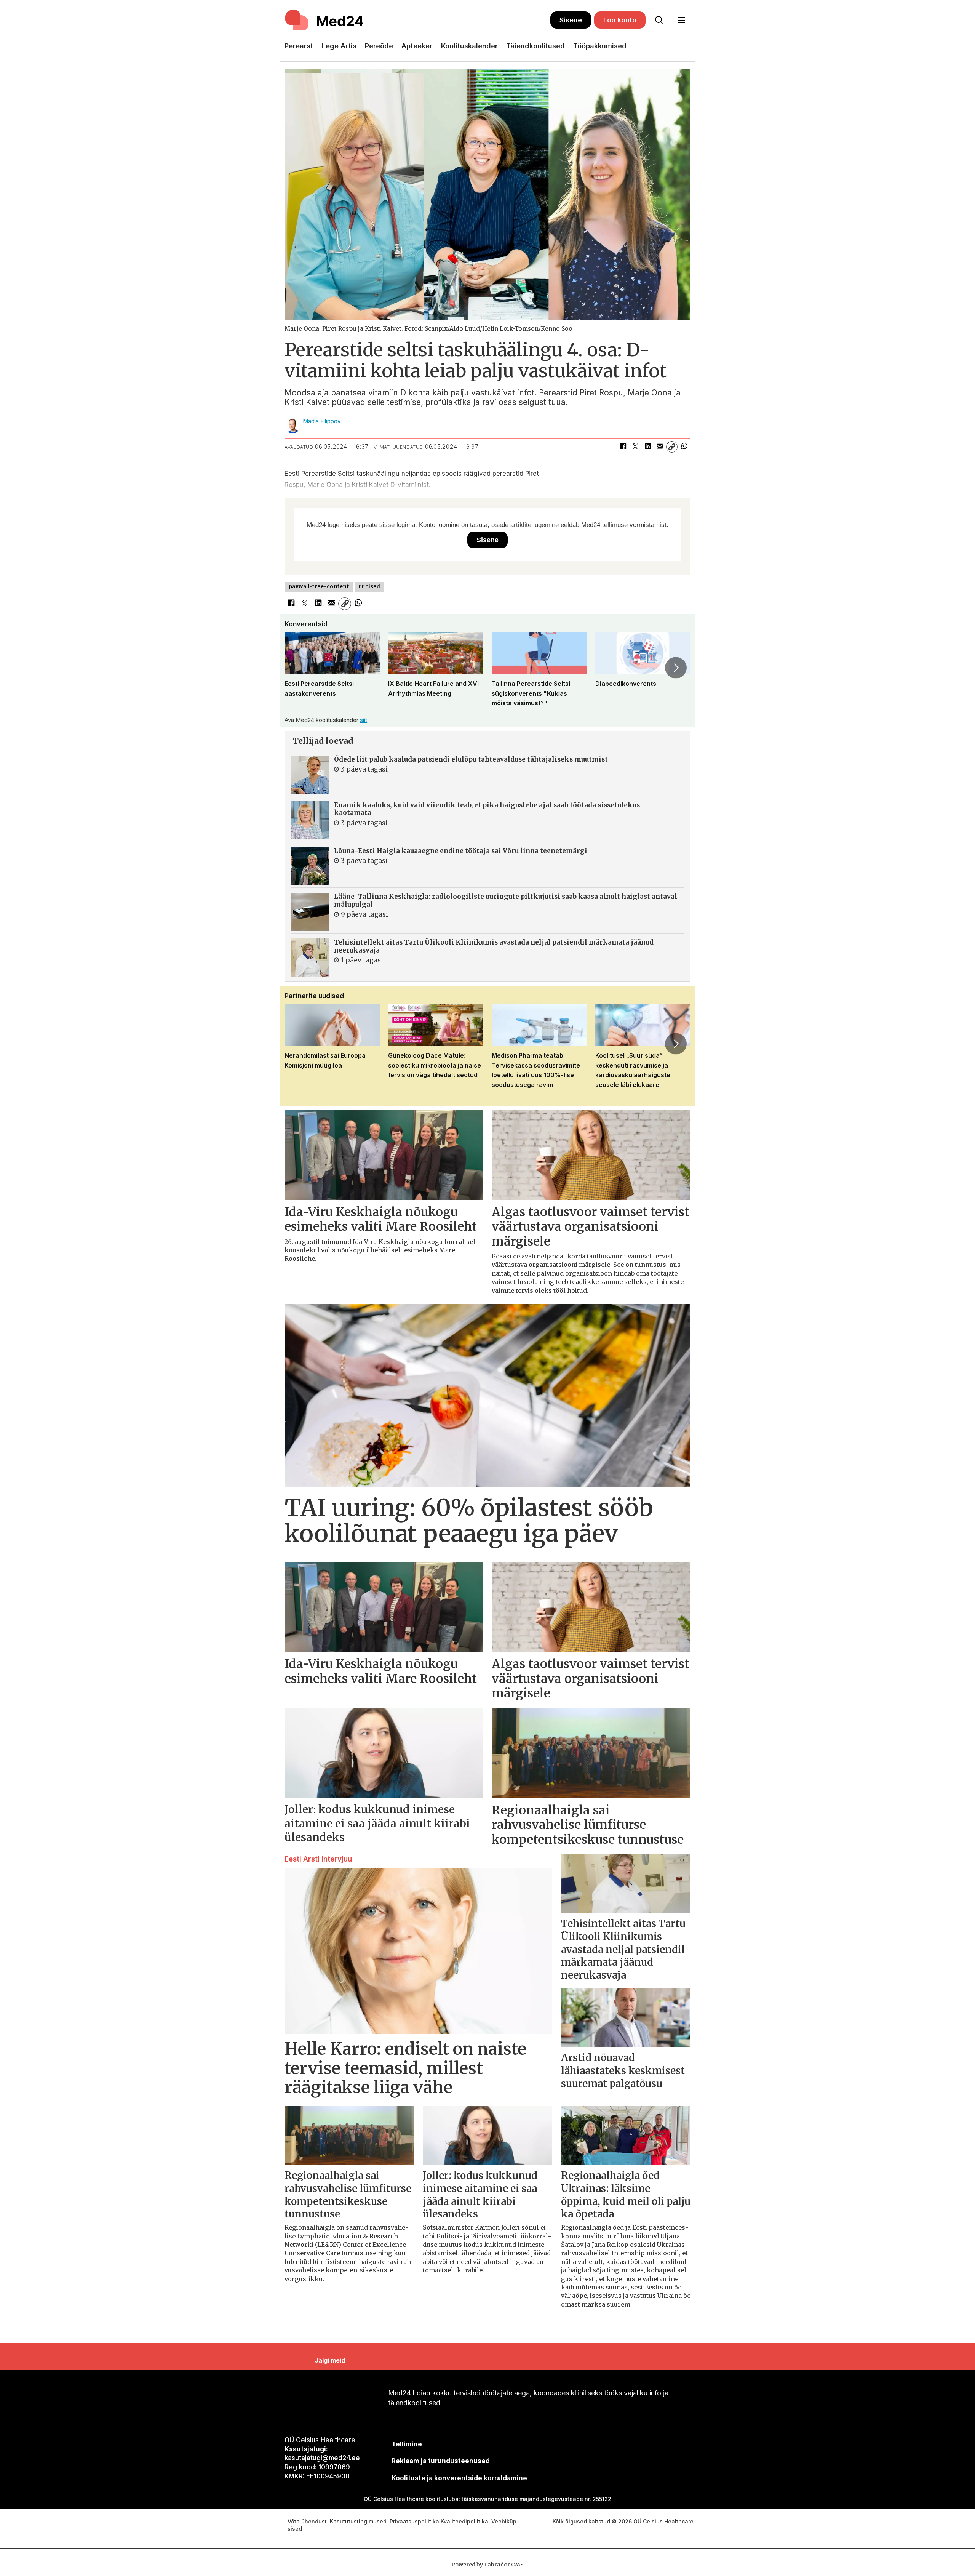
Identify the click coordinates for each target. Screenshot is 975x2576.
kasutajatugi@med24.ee (322, 2458)
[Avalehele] (417, 20)
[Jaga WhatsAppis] (684, 447)
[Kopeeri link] (672, 447)
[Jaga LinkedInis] (647, 447)
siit (364, 720)
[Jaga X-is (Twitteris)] (635, 447)
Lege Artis (339, 46)
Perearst (299, 46)
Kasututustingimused (358, 2521)
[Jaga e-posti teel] (660, 447)
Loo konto (620, 20)
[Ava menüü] (681, 20)
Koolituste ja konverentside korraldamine (459, 2478)
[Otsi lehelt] (659, 20)
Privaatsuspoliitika (414, 2521)
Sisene (571, 20)
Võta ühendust (307, 2521)
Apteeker (417, 46)
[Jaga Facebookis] (623, 447)
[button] (299, 668)
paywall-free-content (319, 587)
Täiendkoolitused (535, 46)
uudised (370, 587)
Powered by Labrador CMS (487, 2565)
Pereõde (379, 46)
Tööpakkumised (600, 46)
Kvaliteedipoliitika (464, 2521)
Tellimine (407, 2444)
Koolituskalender (469, 46)
